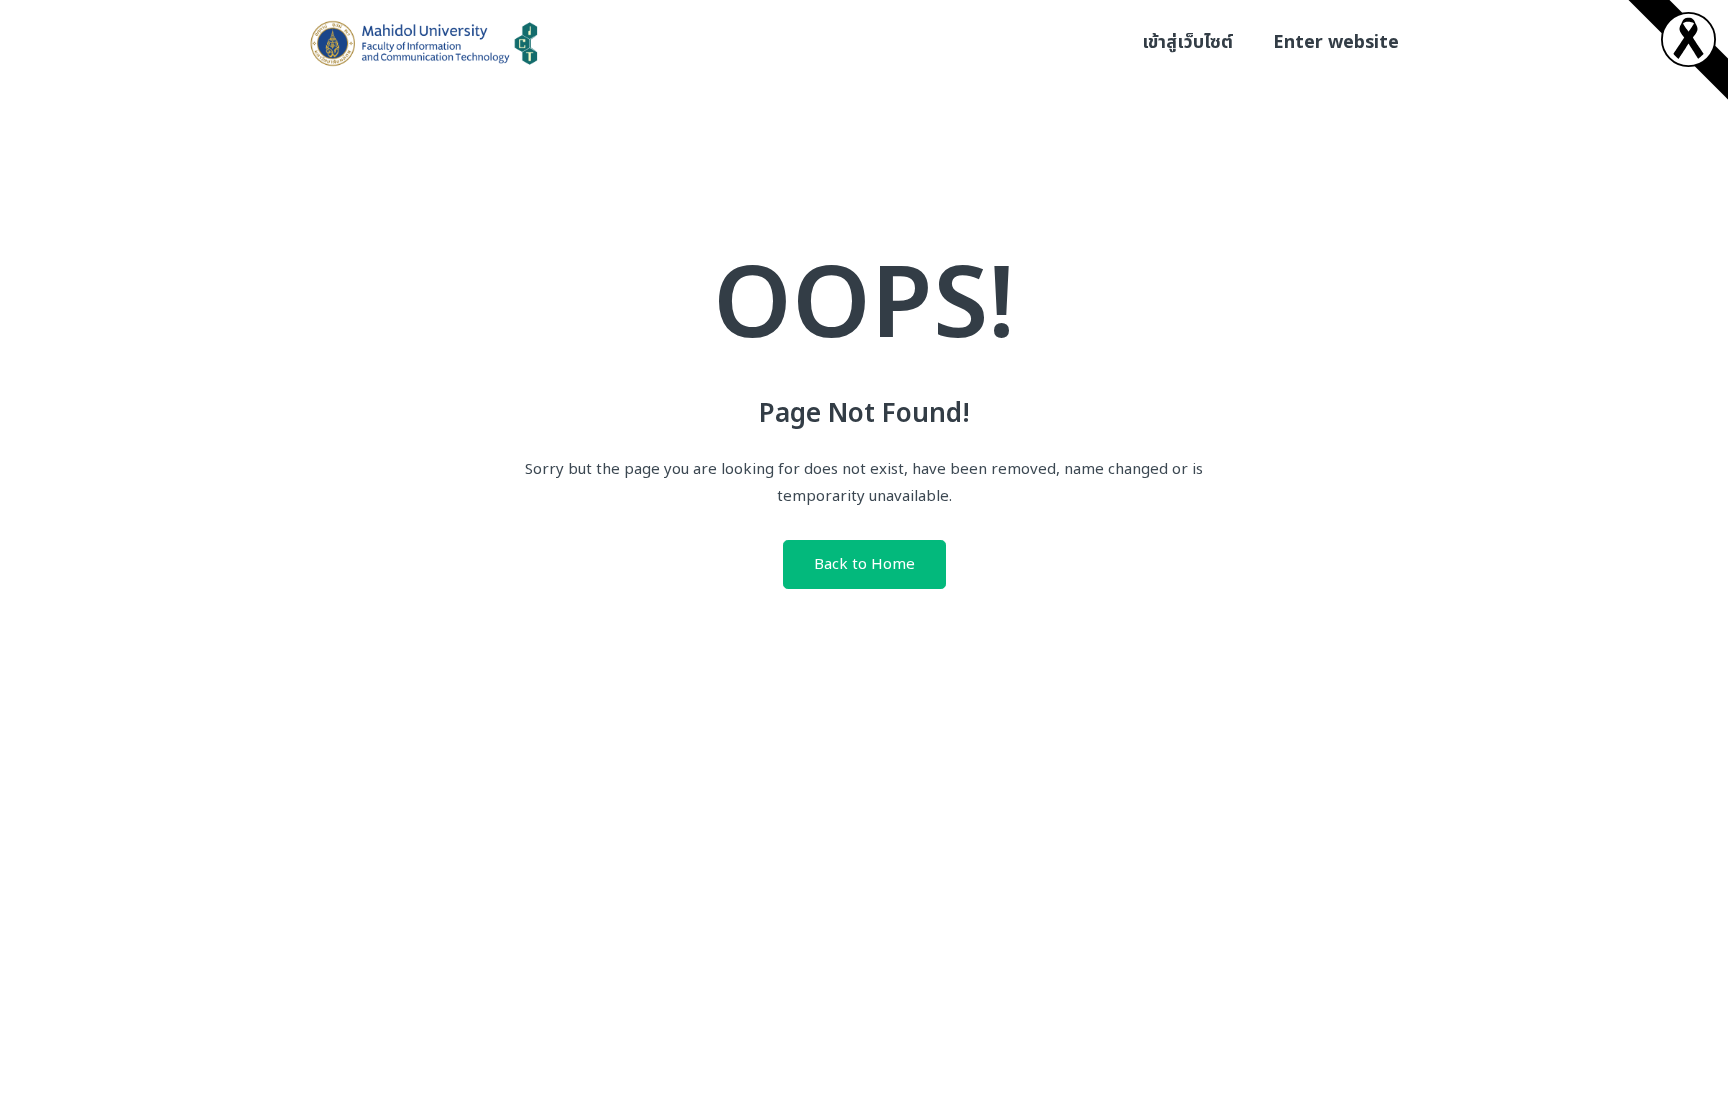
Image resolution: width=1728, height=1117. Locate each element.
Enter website (1336, 42)
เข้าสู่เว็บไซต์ (1187, 42)
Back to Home (864, 564)
